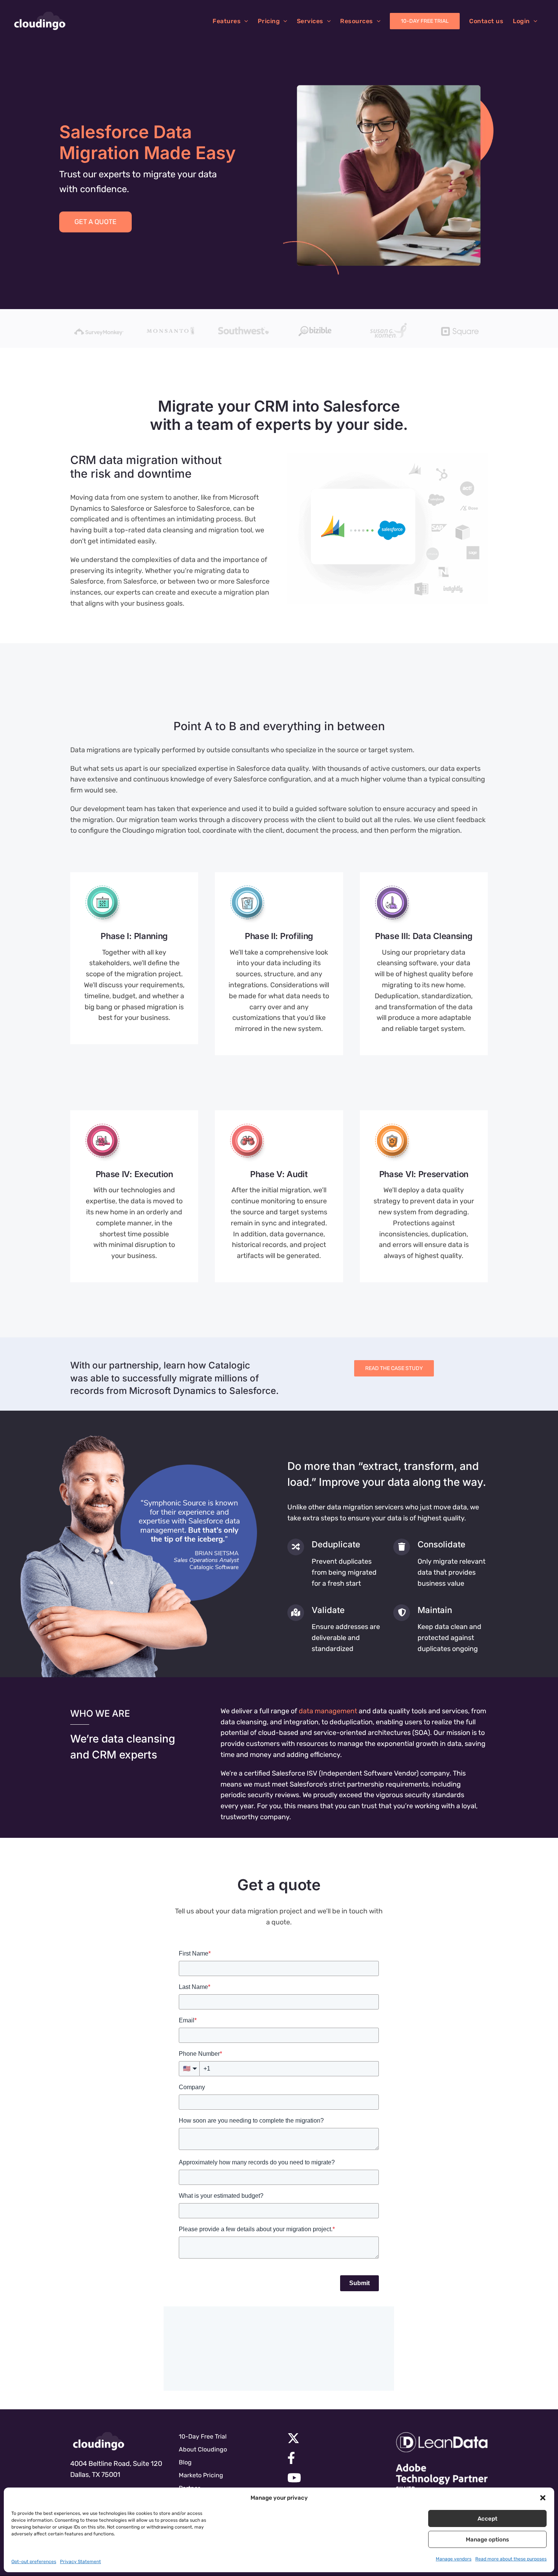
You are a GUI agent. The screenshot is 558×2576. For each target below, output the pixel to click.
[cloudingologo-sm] (99, 2441)
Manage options (487, 2540)
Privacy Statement (80, 2562)
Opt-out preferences (34, 2562)
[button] (543, 2498)
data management (328, 1711)
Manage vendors (454, 2559)
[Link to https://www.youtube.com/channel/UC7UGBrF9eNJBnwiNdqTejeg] (331, 2478)
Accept (487, 2519)
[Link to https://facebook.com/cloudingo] (331, 2458)
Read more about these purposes (511, 2559)
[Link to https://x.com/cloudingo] (331, 2438)
